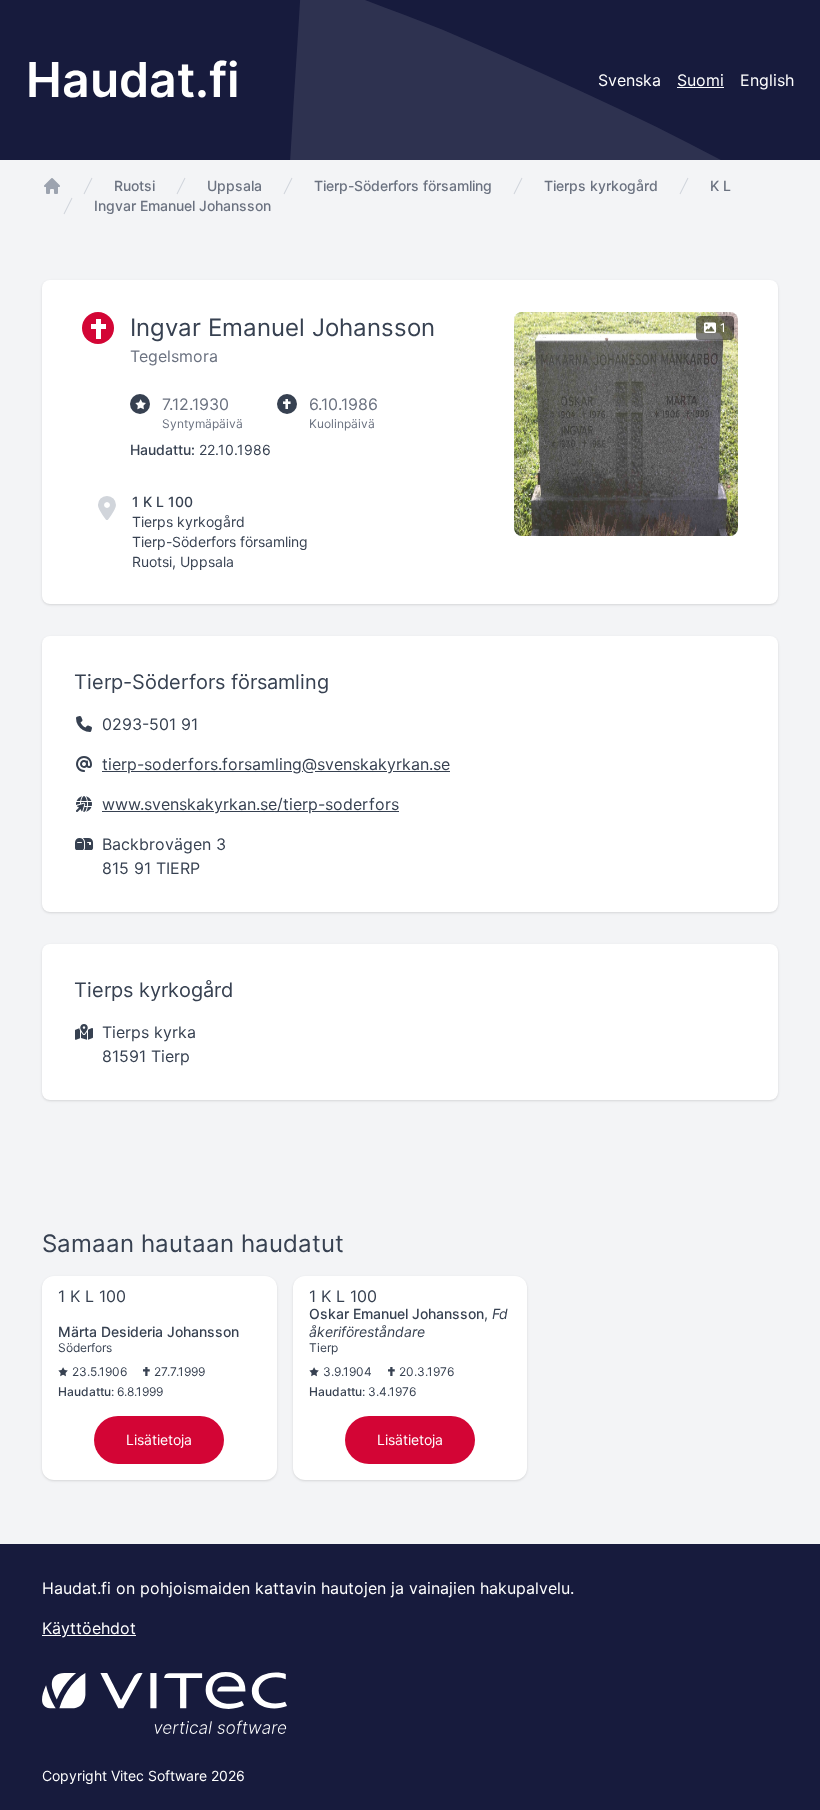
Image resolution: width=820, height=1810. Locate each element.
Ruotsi (134, 185)
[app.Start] (52, 186)
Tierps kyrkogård (601, 185)
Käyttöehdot (89, 1628)
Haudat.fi (133, 79)
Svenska (629, 80)
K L (720, 185)
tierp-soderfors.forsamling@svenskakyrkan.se (276, 764)
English (767, 80)
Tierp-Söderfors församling (403, 185)
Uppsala (234, 185)
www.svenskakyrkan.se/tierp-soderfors (250, 804)
